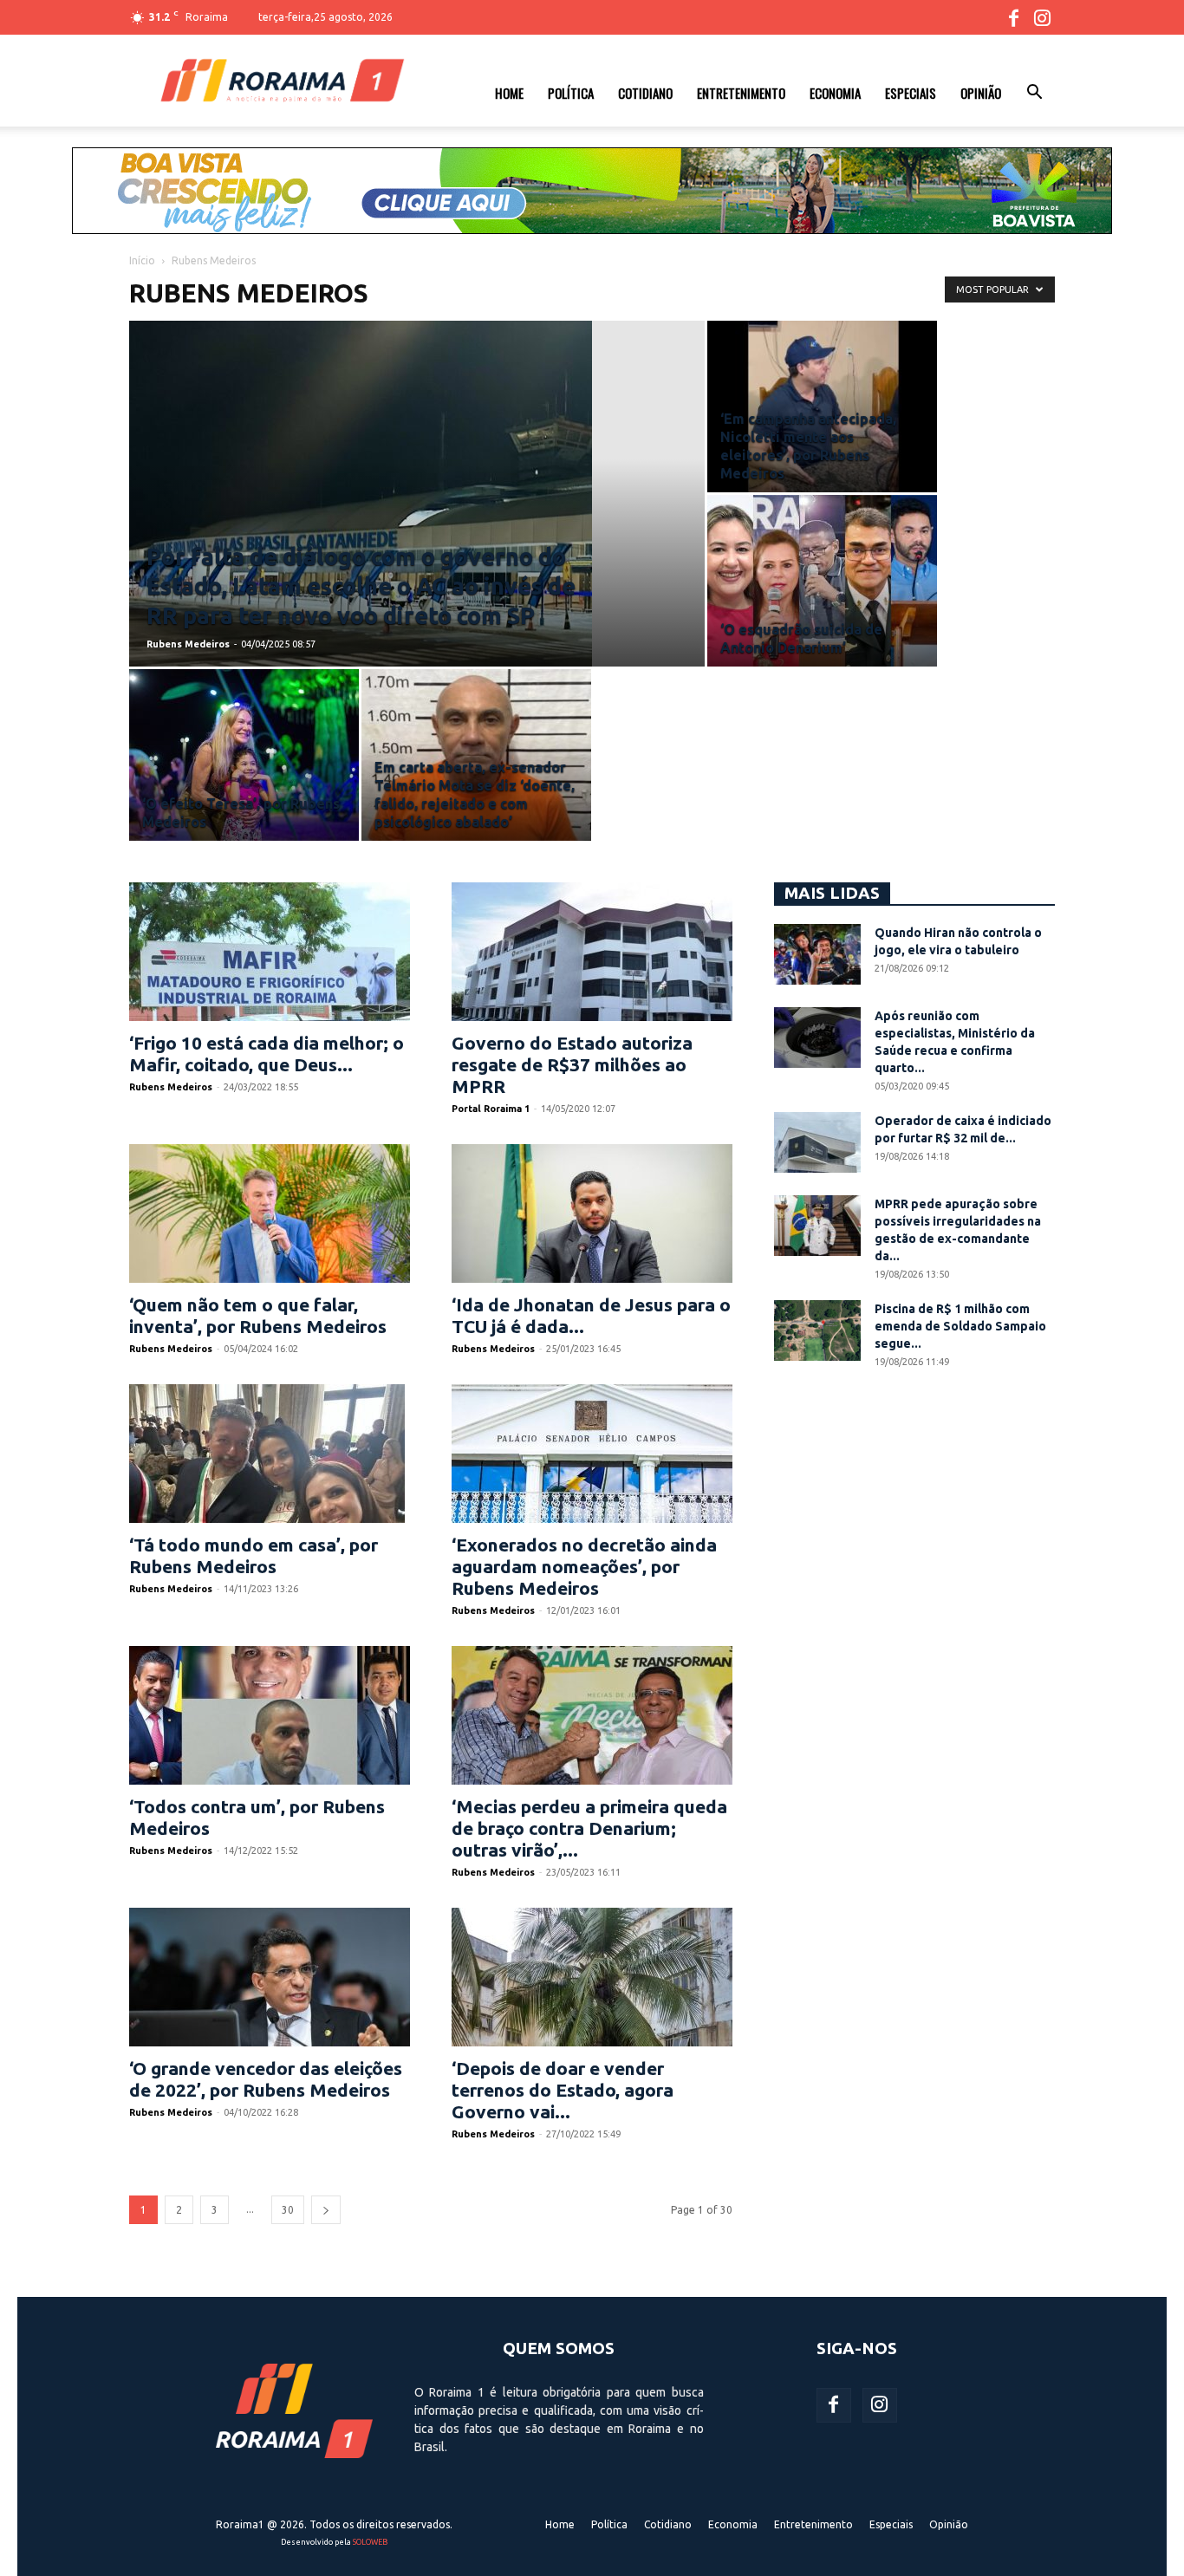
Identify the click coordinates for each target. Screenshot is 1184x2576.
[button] (1034, 94)
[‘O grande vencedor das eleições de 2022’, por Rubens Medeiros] (270, 1977)
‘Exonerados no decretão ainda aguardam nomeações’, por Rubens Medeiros (584, 1566)
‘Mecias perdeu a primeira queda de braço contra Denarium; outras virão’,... (589, 1828)
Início (142, 260)
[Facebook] (1013, 17)
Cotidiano (645, 93)
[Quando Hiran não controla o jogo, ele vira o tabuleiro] (817, 954)
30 (288, 2210)
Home (509, 93)
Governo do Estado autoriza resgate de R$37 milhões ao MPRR (572, 1064)
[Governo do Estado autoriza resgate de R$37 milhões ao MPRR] (592, 952)
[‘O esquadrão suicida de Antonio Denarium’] (822, 581)
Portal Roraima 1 (491, 1109)
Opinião (981, 93)
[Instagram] (1042, 17)
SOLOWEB (370, 2542)
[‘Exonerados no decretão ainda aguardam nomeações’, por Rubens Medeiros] (592, 1454)
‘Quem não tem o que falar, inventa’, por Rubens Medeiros (258, 1315)
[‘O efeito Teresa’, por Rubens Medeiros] (244, 755)
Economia (835, 93)
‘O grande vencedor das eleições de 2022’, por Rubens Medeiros (266, 2079)
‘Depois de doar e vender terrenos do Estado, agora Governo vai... (563, 2090)
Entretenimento (741, 93)
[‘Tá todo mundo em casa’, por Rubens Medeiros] (270, 1454)
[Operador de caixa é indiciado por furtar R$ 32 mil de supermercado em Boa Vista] (817, 1142)
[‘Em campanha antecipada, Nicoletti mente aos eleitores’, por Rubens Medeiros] (822, 407)
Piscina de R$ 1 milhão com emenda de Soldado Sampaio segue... (960, 1326)
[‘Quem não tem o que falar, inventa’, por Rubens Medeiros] (270, 1213)
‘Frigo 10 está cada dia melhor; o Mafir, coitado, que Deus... (267, 1054)
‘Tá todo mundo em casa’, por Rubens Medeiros (254, 1555)
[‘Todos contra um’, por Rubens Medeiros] (270, 1715)
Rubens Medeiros (188, 644)
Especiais (911, 93)
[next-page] (326, 2210)
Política (571, 93)
